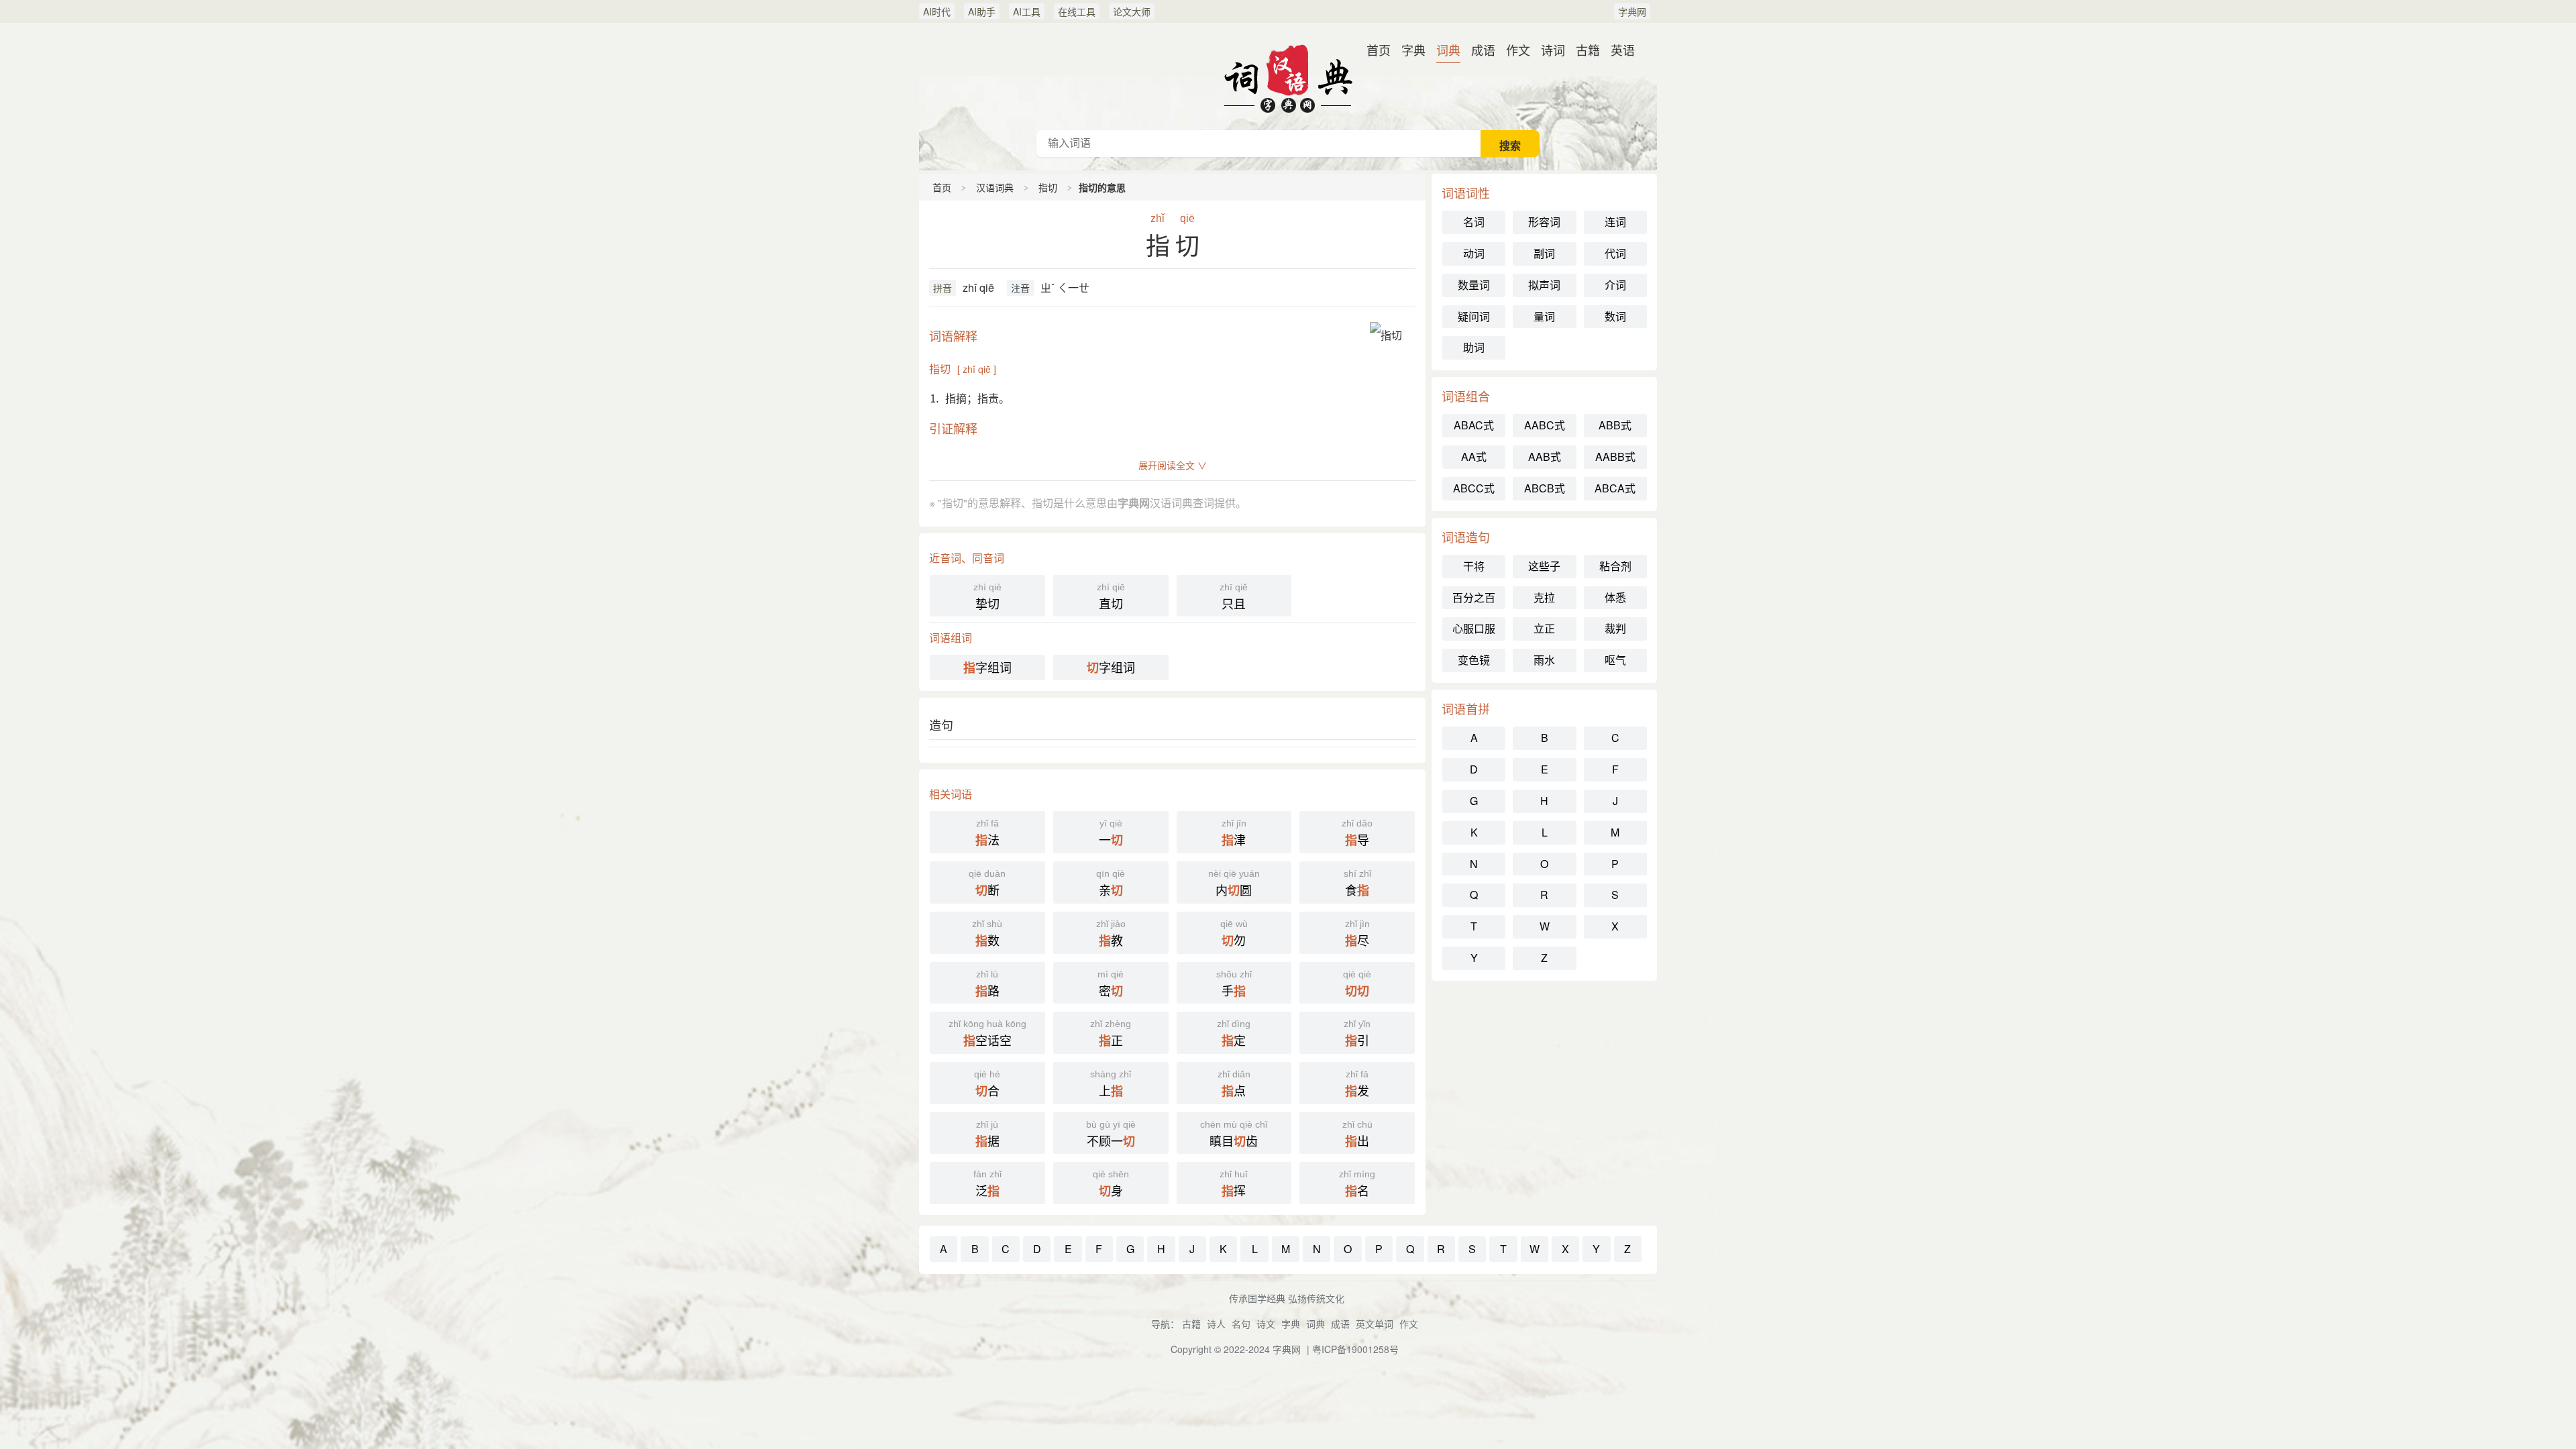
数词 (1615, 316)
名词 (1474, 222)
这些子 (1544, 566)
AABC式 (1545, 425)
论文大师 (1132, 11)
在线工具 (1077, 11)
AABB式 (1615, 457)
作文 (1518, 50)
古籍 (1588, 50)
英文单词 (1375, 1324)
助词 (1474, 347)
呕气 (1615, 660)
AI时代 (937, 11)
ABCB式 (1545, 488)
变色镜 (1474, 660)
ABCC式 (1474, 488)
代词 (1615, 253)
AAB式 (1545, 457)
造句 (941, 724)
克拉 (1544, 597)
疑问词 (1474, 316)
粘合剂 (1615, 566)
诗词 (1553, 50)
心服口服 (1474, 628)
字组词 (987, 667)
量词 (1544, 316)
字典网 (1632, 11)
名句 (1241, 1324)
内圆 (1234, 883)
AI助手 (982, 11)
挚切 (987, 597)
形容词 (1544, 222)
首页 (1379, 50)
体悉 (1615, 597)
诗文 (1266, 1324)
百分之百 (1474, 597)
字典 (1413, 50)
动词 (1474, 253)
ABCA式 (1615, 488)
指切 (1048, 187)
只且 (1234, 597)
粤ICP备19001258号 (1355, 1349)
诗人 (1216, 1324)
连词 (1615, 222)
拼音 (943, 288)
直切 (1111, 597)
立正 (1544, 628)
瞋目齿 (1234, 1134)
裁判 (1615, 628)
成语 (1483, 50)
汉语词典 (1288, 76)
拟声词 (1544, 285)
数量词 (1474, 285)
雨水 (1544, 660)
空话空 (987, 1034)
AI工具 (1027, 11)
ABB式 (1615, 425)
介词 (1615, 285)
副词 (1544, 253)
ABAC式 (1474, 425)
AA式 (1474, 457)
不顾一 (1111, 1134)
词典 (1448, 50)
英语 (1623, 50)
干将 (1474, 566)
